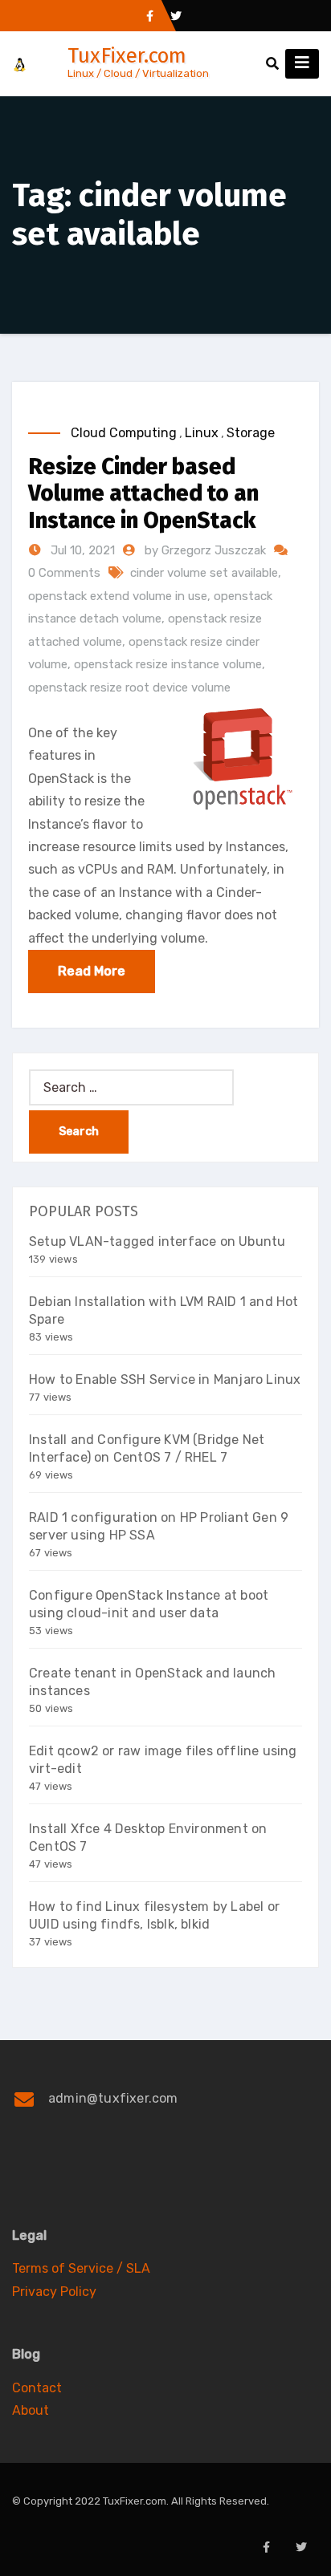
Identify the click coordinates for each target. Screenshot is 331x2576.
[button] (272, 64)
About (31, 2410)
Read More (92, 971)
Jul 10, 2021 (81, 550)
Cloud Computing (124, 433)
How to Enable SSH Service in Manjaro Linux (165, 1379)
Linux (202, 433)
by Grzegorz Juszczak (207, 550)
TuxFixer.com (127, 56)
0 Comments (64, 573)
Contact (37, 2388)
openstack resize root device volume (129, 688)
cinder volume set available (204, 573)
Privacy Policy (54, 2292)
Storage (251, 433)
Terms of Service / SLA (81, 2268)
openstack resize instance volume (168, 664)
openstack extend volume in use (118, 596)
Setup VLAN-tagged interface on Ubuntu (157, 1241)
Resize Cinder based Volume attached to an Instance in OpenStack (143, 493)
